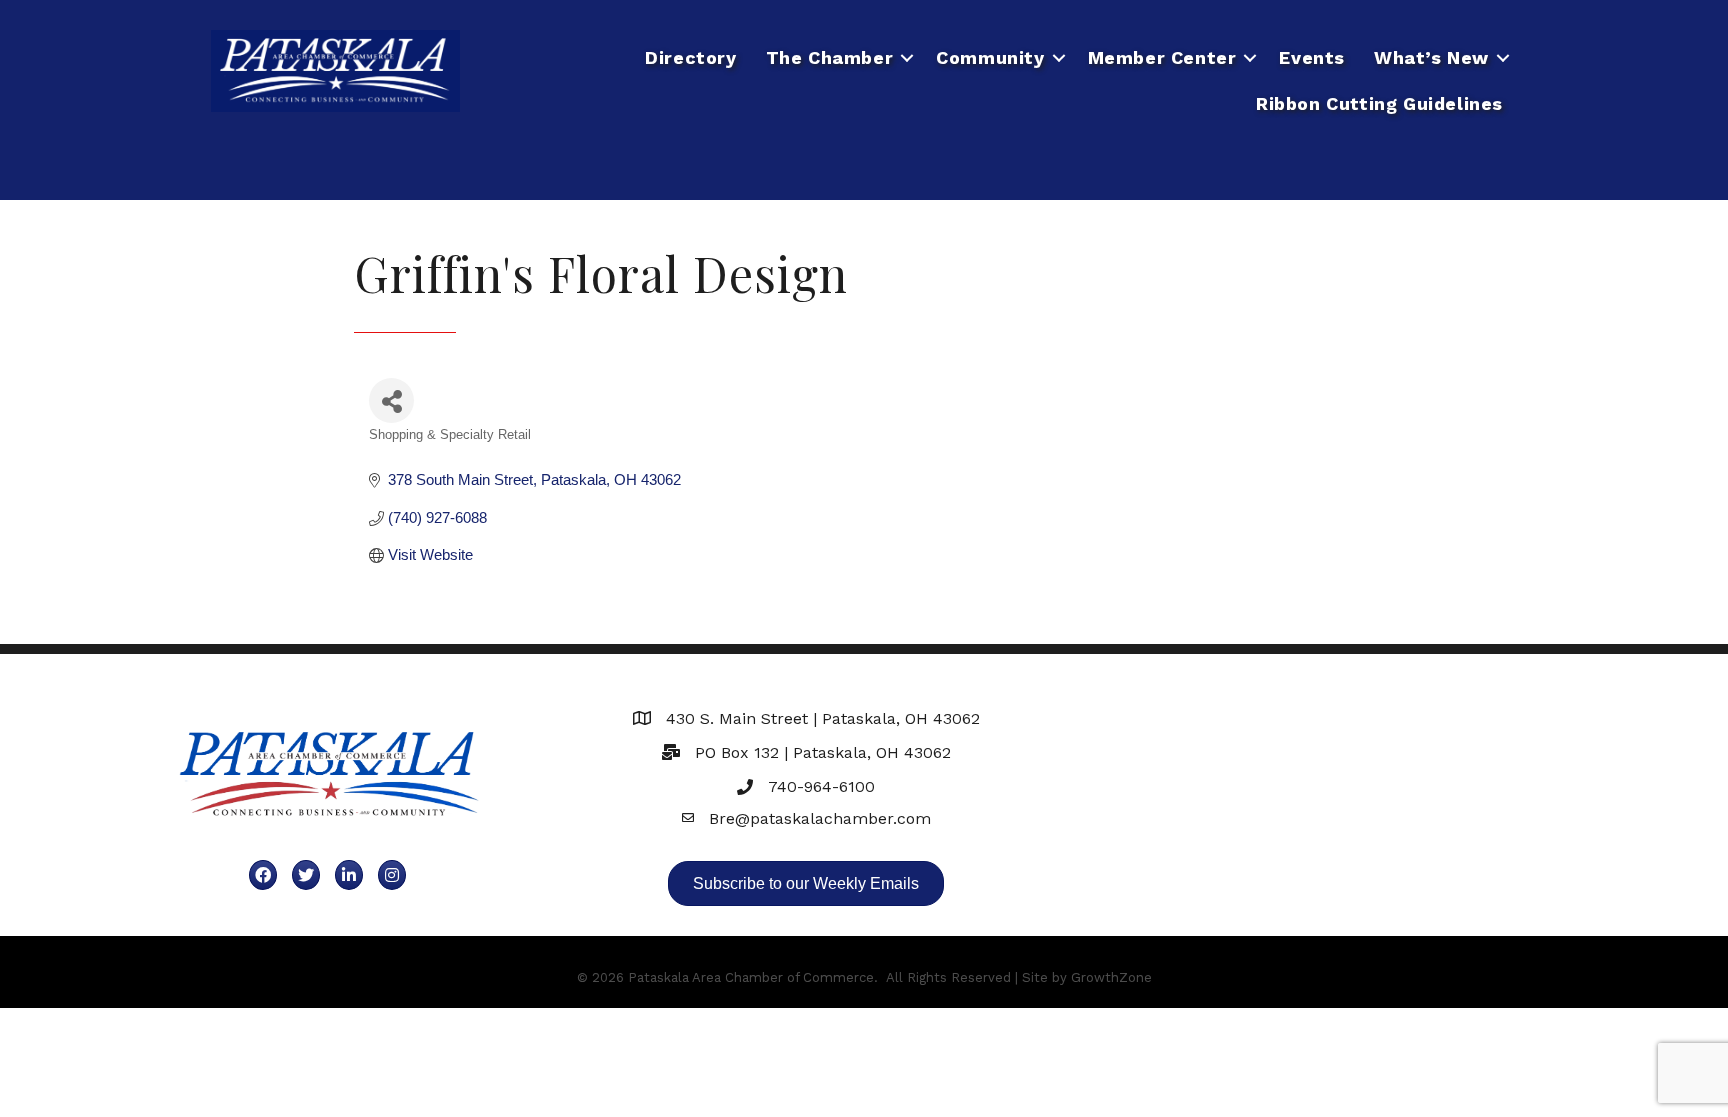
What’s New (1431, 57)
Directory (690, 57)
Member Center (1162, 57)
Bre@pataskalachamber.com (820, 818)
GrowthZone (1111, 977)
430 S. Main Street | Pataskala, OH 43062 (823, 718)
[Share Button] (391, 400)
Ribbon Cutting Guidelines (1379, 103)
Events (1312, 57)
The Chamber (830, 57)
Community (990, 57)
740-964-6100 (821, 786)
